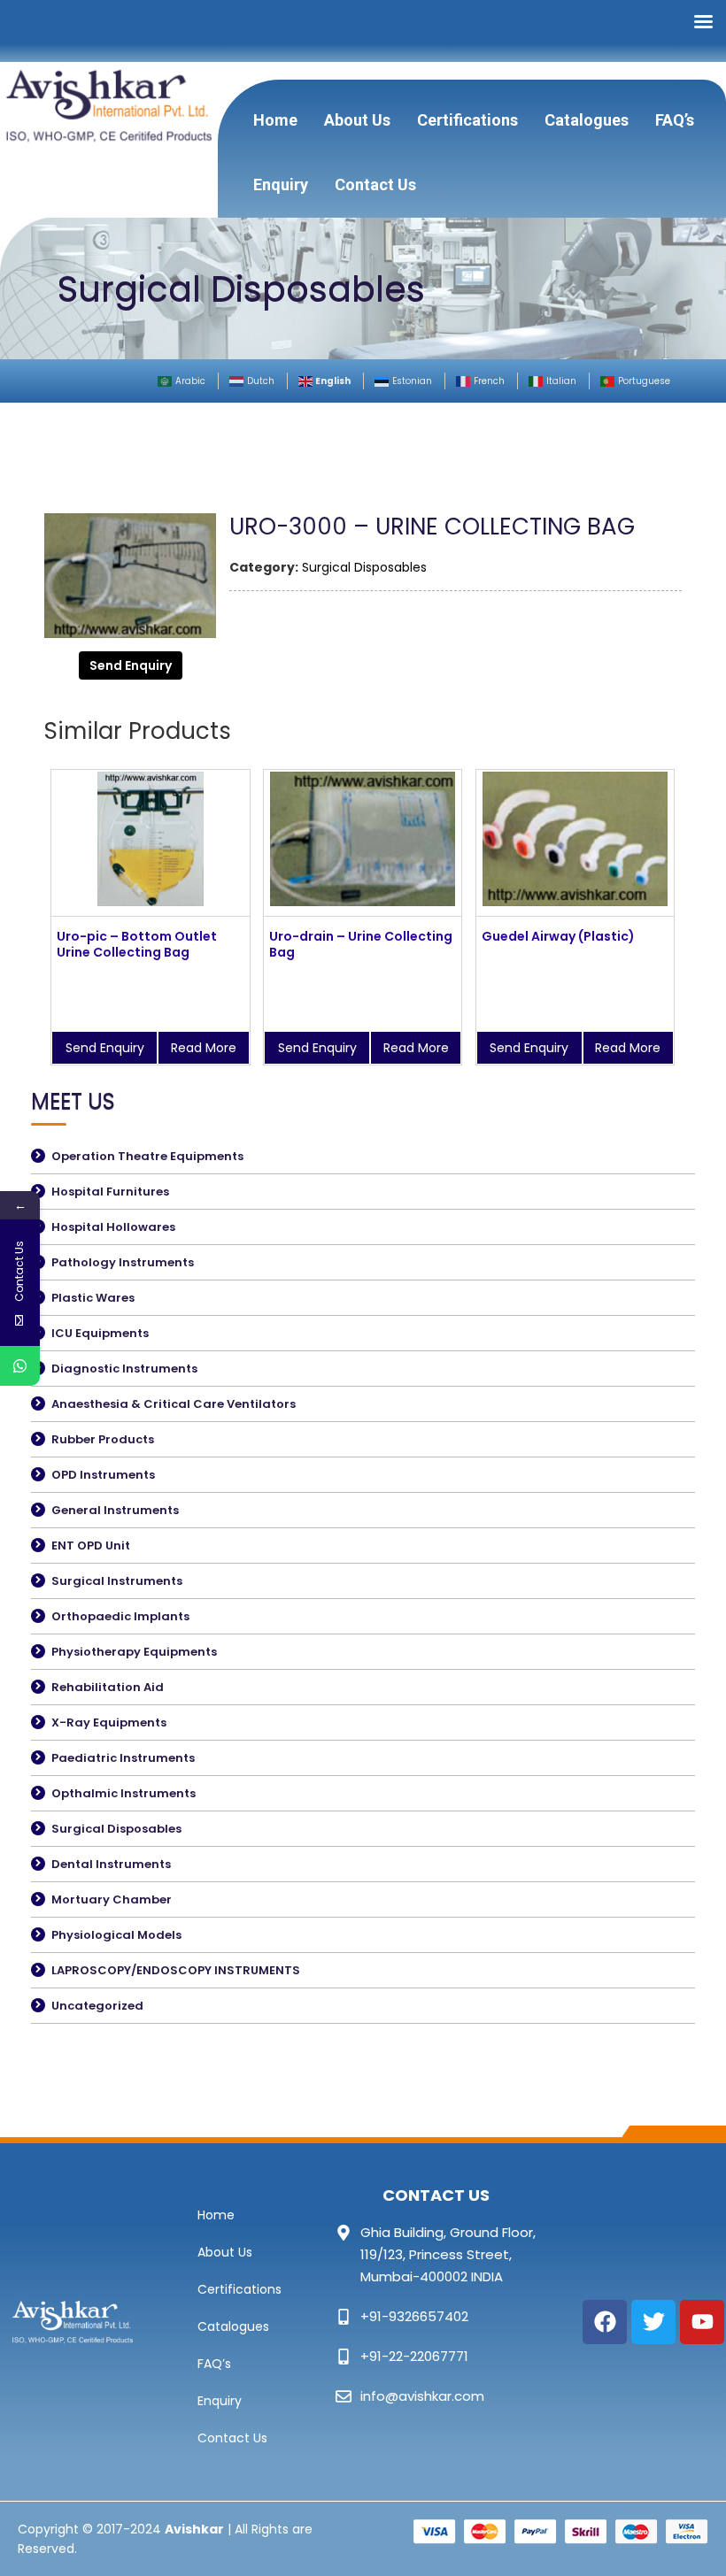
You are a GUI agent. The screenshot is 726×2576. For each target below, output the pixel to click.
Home (275, 120)
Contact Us (375, 185)
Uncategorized (97, 2006)
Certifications (467, 120)
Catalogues (587, 120)
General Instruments (115, 1510)
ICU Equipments (100, 1333)
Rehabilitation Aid (108, 1687)
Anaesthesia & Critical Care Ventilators (174, 1404)
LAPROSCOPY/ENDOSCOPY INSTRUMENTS (176, 1970)
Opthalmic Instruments (124, 1793)
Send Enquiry (131, 665)
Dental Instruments (111, 1864)
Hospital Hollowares (113, 1227)
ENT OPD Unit (91, 1546)
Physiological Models (116, 1935)
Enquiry (281, 185)
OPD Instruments (103, 1475)
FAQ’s (675, 120)
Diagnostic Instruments (124, 1369)
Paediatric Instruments (123, 1758)
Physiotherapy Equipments (134, 1652)
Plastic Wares (93, 1298)
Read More (204, 1048)
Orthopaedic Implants (120, 1616)
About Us (357, 120)
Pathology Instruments (123, 1262)
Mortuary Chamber (112, 1899)
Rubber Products (103, 1439)
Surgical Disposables (364, 567)
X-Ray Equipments (109, 1722)
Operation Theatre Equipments (147, 1156)
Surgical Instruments (117, 1581)
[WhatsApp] (20, 1366)
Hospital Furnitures (110, 1192)
